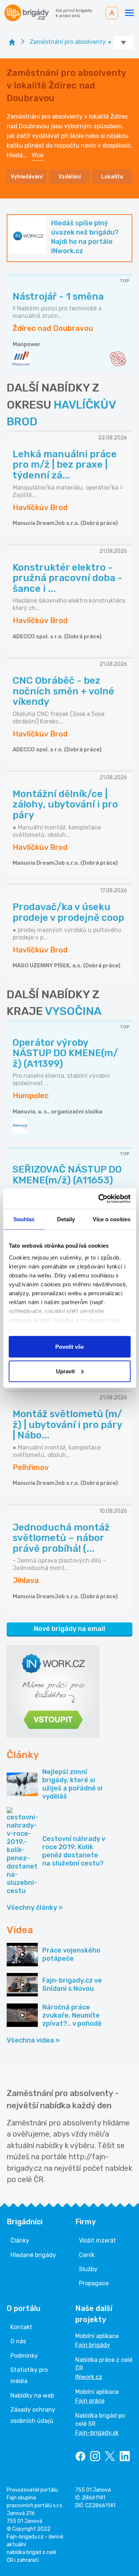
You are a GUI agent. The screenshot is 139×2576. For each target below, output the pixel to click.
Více (37, 155)
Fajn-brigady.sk (97, 2433)
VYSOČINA (73, 1011)
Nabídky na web (32, 2396)
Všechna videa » (33, 2040)
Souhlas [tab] (24, 1219)
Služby (88, 2269)
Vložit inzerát (97, 2240)
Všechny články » (35, 1908)
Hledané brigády (33, 2255)
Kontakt (21, 2327)
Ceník (87, 2255)
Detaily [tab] (66, 1219)
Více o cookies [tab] (112, 1219)
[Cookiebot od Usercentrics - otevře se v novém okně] (99, 1199)
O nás (18, 2341)
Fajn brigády (93, 2345)
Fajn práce (90, 2401)
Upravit (65, 1371)
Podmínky (24, 2356)
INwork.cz (89, 2377)
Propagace (94, 2283)
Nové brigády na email (69, 1629)
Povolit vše (69, 1347)
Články (20, 2240)
